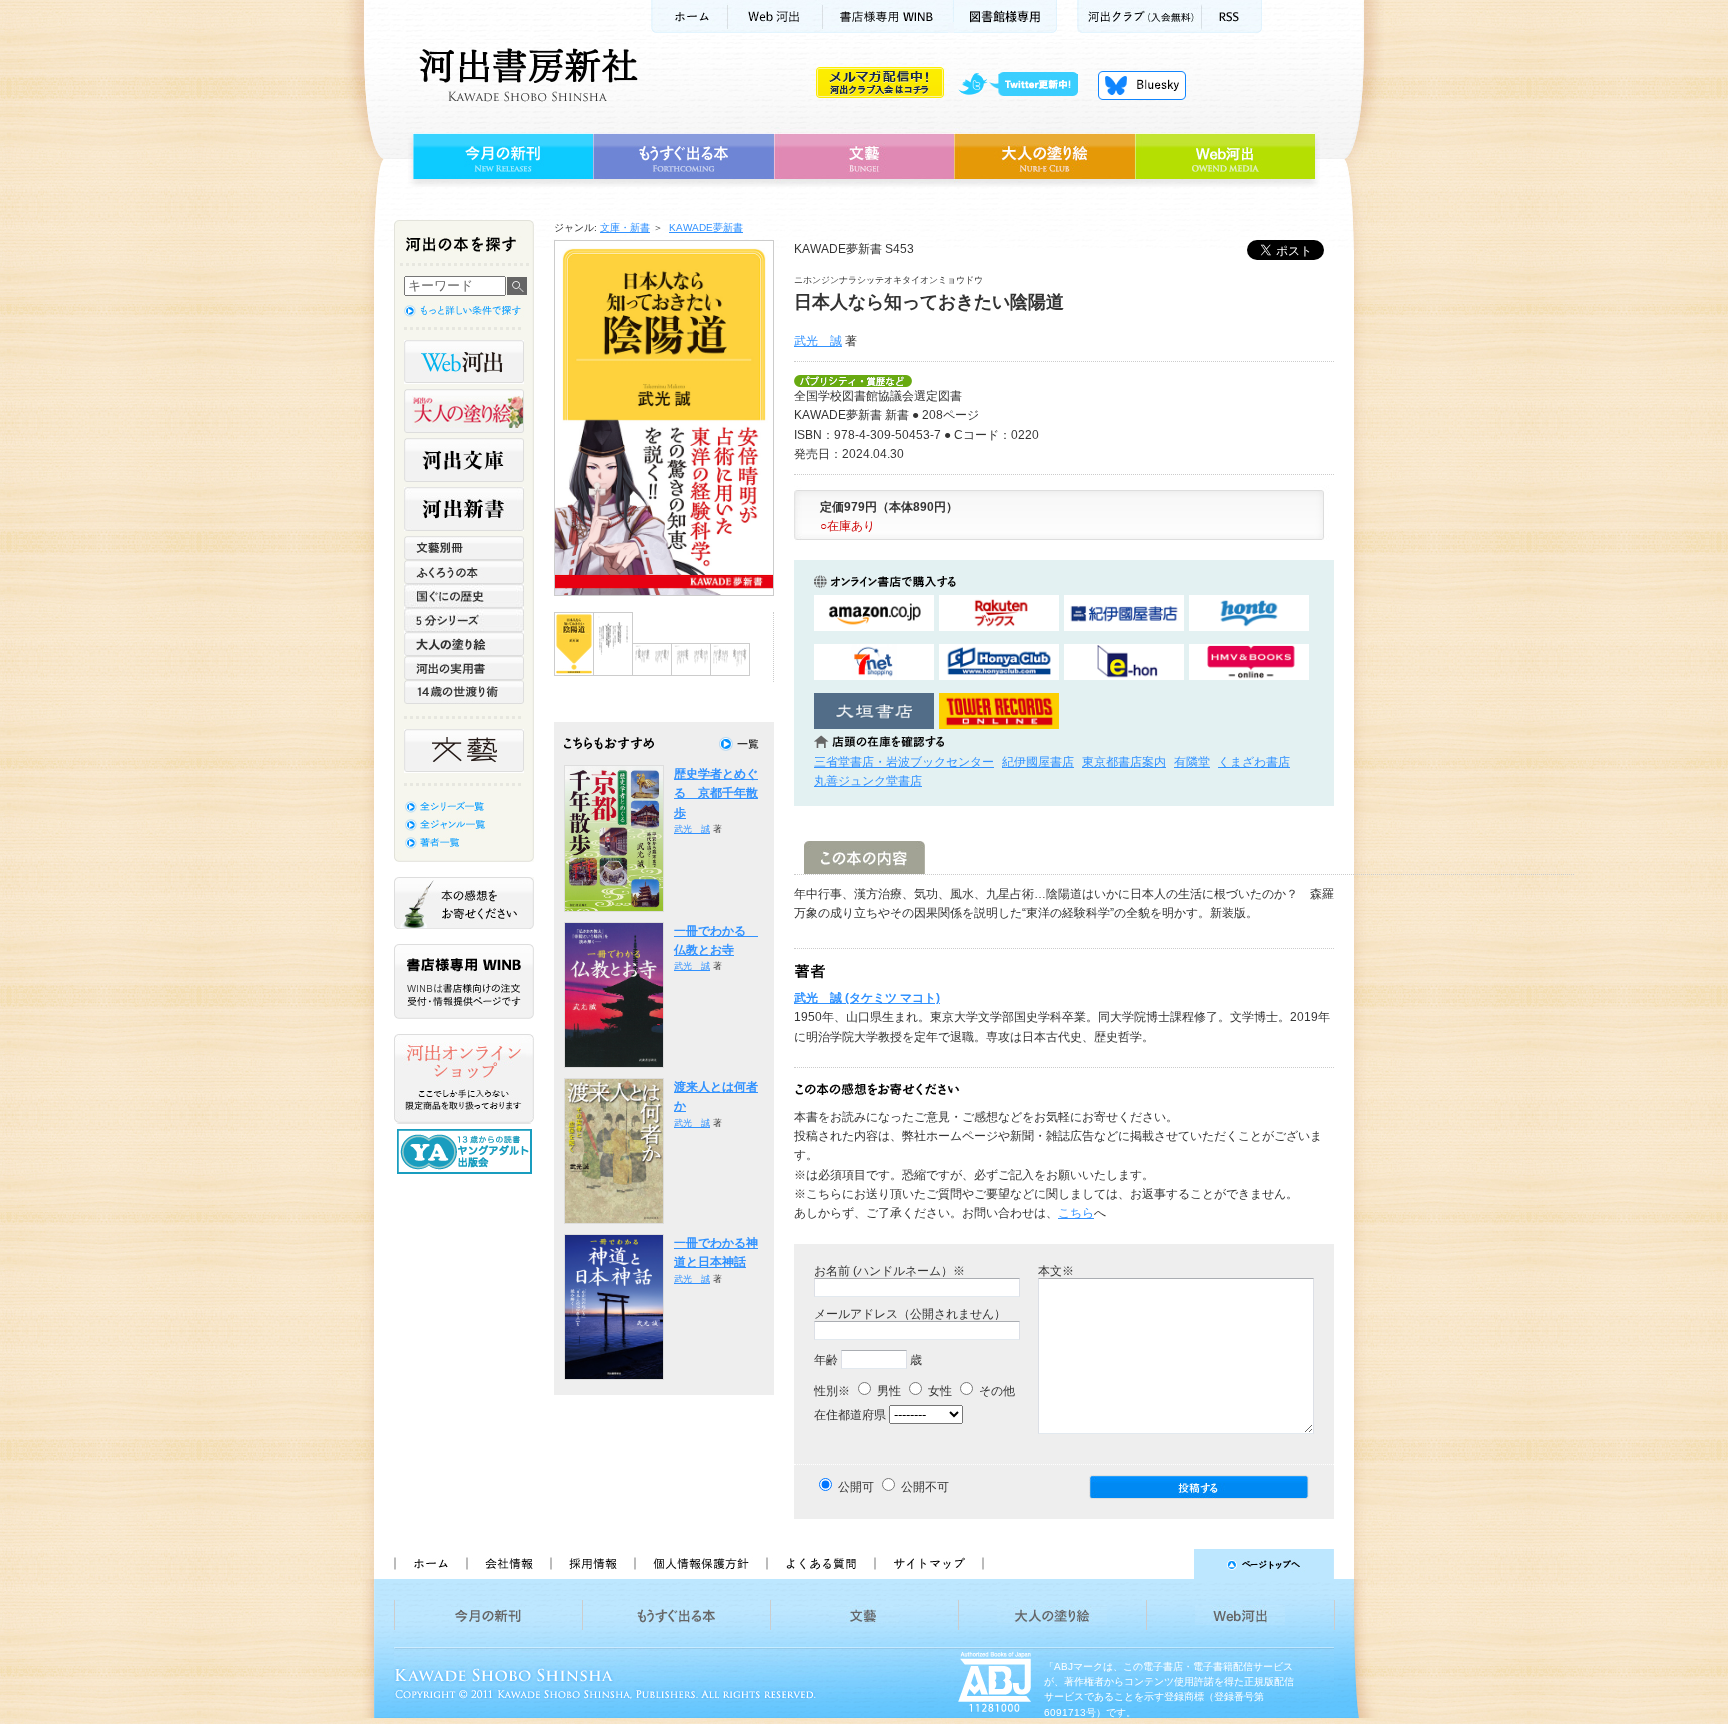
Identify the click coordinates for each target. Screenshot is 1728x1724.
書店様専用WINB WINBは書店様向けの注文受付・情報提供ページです (464, 981)
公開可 (856, 1487)
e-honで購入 (1124, 662)
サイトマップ (929, 1564)
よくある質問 (820, 1564)
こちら (1076, 1213)
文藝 (864, 157)
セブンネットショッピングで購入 (874, 662)
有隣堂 (1192, 762)
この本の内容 (864, 857)
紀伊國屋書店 (1038, 762)
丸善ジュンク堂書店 (868, 781)
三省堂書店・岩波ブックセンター (904, 762)
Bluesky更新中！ (1142, 85)
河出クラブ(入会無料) (1139, 16)
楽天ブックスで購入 (999, 613)
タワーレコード (999, 711)
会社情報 (508, 1564)
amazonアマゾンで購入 (874, 613)
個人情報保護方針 (700, 1564)
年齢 (826, 1360)
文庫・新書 (625, 227)
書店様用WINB (888, 16)
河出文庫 (464, 460)
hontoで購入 (1249, 613)
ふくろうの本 (464, 572)
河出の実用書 (464, 668)
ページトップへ (1167, 1564)
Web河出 (775, 16)
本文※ (1056, 1271)
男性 (887, 1391)
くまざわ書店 (1254, 762)
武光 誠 (818, 341)
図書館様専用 (1005, 16)
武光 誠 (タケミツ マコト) (867, 998)
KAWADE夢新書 (706, 227)
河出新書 (464, 509)
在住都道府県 (850, 1415)
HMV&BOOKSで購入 (1249, 662)
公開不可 (925, 1487)
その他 (995, 1391)
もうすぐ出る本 (683, 157)
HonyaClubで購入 (999, 662)
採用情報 (592, 1564)
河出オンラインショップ (464, 1079)
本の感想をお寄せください (464, 903)
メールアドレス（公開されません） (910, 1314)
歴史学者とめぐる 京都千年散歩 (716, 793)
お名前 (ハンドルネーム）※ (889, 1271)
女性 (938, 1391)
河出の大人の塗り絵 (464, 411)
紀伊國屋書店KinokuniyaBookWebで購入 (1124, 613)
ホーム (689, 16)
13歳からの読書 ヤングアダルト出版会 (467, 1151)
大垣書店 (874, 711)
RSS (1232, 16)
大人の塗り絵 (1044, 157)
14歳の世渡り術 (464, 692)
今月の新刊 (500, 157)
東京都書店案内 (1124, 762)
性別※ (832, 1391)
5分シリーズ (464, 620)
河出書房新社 (525, 75)
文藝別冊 (464, 548)
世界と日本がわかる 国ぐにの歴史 (464, 596)
